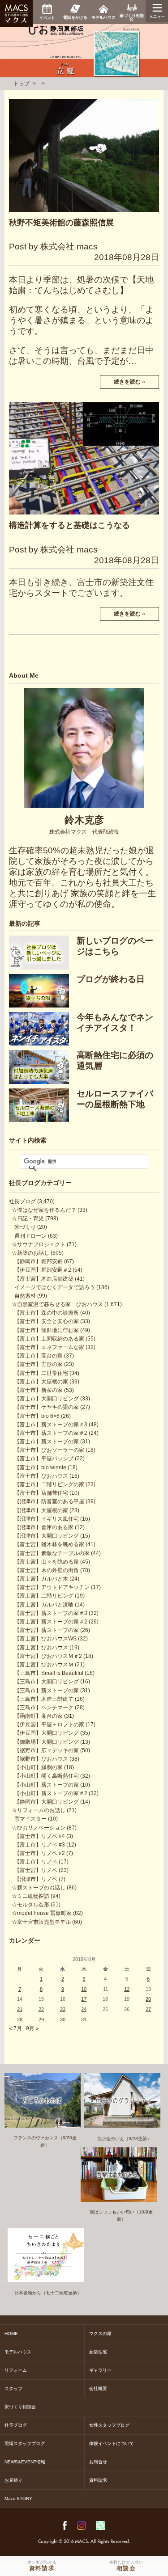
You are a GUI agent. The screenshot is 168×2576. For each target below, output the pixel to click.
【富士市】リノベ (36, 1862)
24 (84, 2009)
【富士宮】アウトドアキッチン (52, 1587)
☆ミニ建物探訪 (30, 1896)
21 (20, 2009)
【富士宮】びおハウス (41, 1648)
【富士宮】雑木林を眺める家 (49, 1544)
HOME (11, 2334)
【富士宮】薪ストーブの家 (47, 1630)
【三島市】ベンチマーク (44, 1707)
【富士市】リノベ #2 (40, 1853)
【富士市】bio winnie (40, 1467)
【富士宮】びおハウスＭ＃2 (48, 1656)
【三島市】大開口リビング (47, 1682)
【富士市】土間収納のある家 (49, 1339)
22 (41, 2009)
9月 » (32, 2028)
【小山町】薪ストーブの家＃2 (51, 1793)
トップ (22, 84)
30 (63, 2019)
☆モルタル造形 (30, 1905)
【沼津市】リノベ (36, 1879)
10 (84, 1989)
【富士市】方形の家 (39, 1364)
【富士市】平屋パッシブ (44, 1459)
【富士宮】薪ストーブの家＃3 (51, 1613)
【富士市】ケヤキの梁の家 (47, 1407)
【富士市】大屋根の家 (41, 1382)
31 (84, 2019)
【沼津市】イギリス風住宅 (47, 1519)
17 (84, 1999)
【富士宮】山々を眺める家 (47, 1562)
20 (148, 1999)
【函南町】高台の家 (39, 1716)
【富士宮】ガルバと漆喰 (44, 1605)
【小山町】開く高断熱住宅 (47, 1776)
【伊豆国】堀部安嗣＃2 (43, 1270)
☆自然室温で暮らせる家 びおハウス (57, 1304)
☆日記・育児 (28, 1218)
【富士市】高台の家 (39, 1356)
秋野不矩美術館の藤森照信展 (61, 223)
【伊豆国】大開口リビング (47, 1733)
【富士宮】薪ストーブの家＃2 (51, 1622)
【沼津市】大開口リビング (47, 1536)
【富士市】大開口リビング (47, 1399)
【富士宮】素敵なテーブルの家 (52, 1553)
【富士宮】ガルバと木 (41, 1579)
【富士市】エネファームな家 (49, 1347)
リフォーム (16, 2370)
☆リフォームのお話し (39, 1810)
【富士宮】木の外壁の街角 (47, 1570)
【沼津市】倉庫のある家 (44, 1527)
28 (20, 2019)
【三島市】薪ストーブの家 (47, 1691)
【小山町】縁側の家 (39, 1767)
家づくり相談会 (20, 2407)
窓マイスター (30, 1819)
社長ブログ (22, 1202)
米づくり (25, 1227)
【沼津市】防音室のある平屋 (49, 1501)
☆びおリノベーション (39, 1828)
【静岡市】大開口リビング (47, 1802)
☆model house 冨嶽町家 (42, 1913)
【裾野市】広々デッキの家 (47, 1750)
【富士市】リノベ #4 (40, 1836)
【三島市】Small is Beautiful (49, 1673)
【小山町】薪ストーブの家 (47, 1785)
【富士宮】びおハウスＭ (44, 1665)
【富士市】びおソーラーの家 (49, 1450)
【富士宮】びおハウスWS (45, 1639)
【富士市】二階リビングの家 (49, 1484)
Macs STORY (18, 2498)
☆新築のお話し (30, 1253)
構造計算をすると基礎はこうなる (69, 525)
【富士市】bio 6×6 (37, 1416)
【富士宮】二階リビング (44, 1596)
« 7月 (15, 2028)
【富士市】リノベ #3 (40, 1845)
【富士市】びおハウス (41, 1476)
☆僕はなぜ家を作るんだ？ (44, 1210)
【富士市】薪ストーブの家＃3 (51, 1425)
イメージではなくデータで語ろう (55, 1287)
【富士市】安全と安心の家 (47, 1321)
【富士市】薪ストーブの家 (47, 1442)
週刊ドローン (30, 1236)
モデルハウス (18, 2352)
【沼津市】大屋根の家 (41, 1510)
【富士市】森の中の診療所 (47, 1313)
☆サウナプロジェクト (39, 1244)
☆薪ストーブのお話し (39, 1888)
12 (127, 1989)
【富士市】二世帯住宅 (41, 1373)
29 (41, 2019)
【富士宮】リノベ (36, 1870)
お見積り (13, 2480)
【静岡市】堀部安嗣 (39, 1261)
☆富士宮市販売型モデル (41, 1922)
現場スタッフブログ (25, 2443)
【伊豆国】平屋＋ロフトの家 (49, 1724)
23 (63, 2009)
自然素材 (25, 1296)
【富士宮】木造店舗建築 (44, 1279)
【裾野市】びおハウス (41, 1759)
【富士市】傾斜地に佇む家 (47, 1330)
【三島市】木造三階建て (44, 1699)
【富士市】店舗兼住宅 (41, 1493)
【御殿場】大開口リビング (47, 1742)
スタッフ (13, 2388)
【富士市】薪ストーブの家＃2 (51, 1433)
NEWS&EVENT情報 (25, 2462)
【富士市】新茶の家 (39, 1390)
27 (148, 2009)
